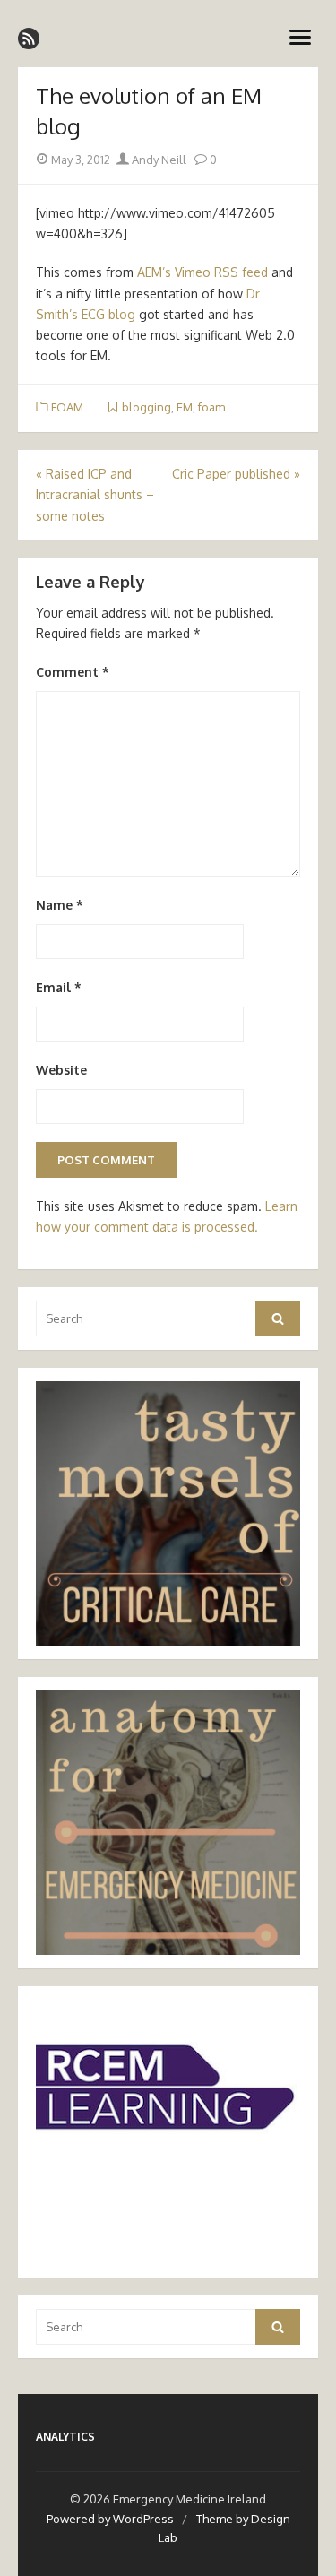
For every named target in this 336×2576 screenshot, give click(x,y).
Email (59, 987)
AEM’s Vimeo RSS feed (202, 272)
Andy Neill (158, 160)
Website (61, 1070)
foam (211, 407)
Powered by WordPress (110, 2519)
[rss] (29, 39)
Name (60, 905)
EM (185, 407)
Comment (73, 672)
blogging (146, 407)
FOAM (67, 407)
